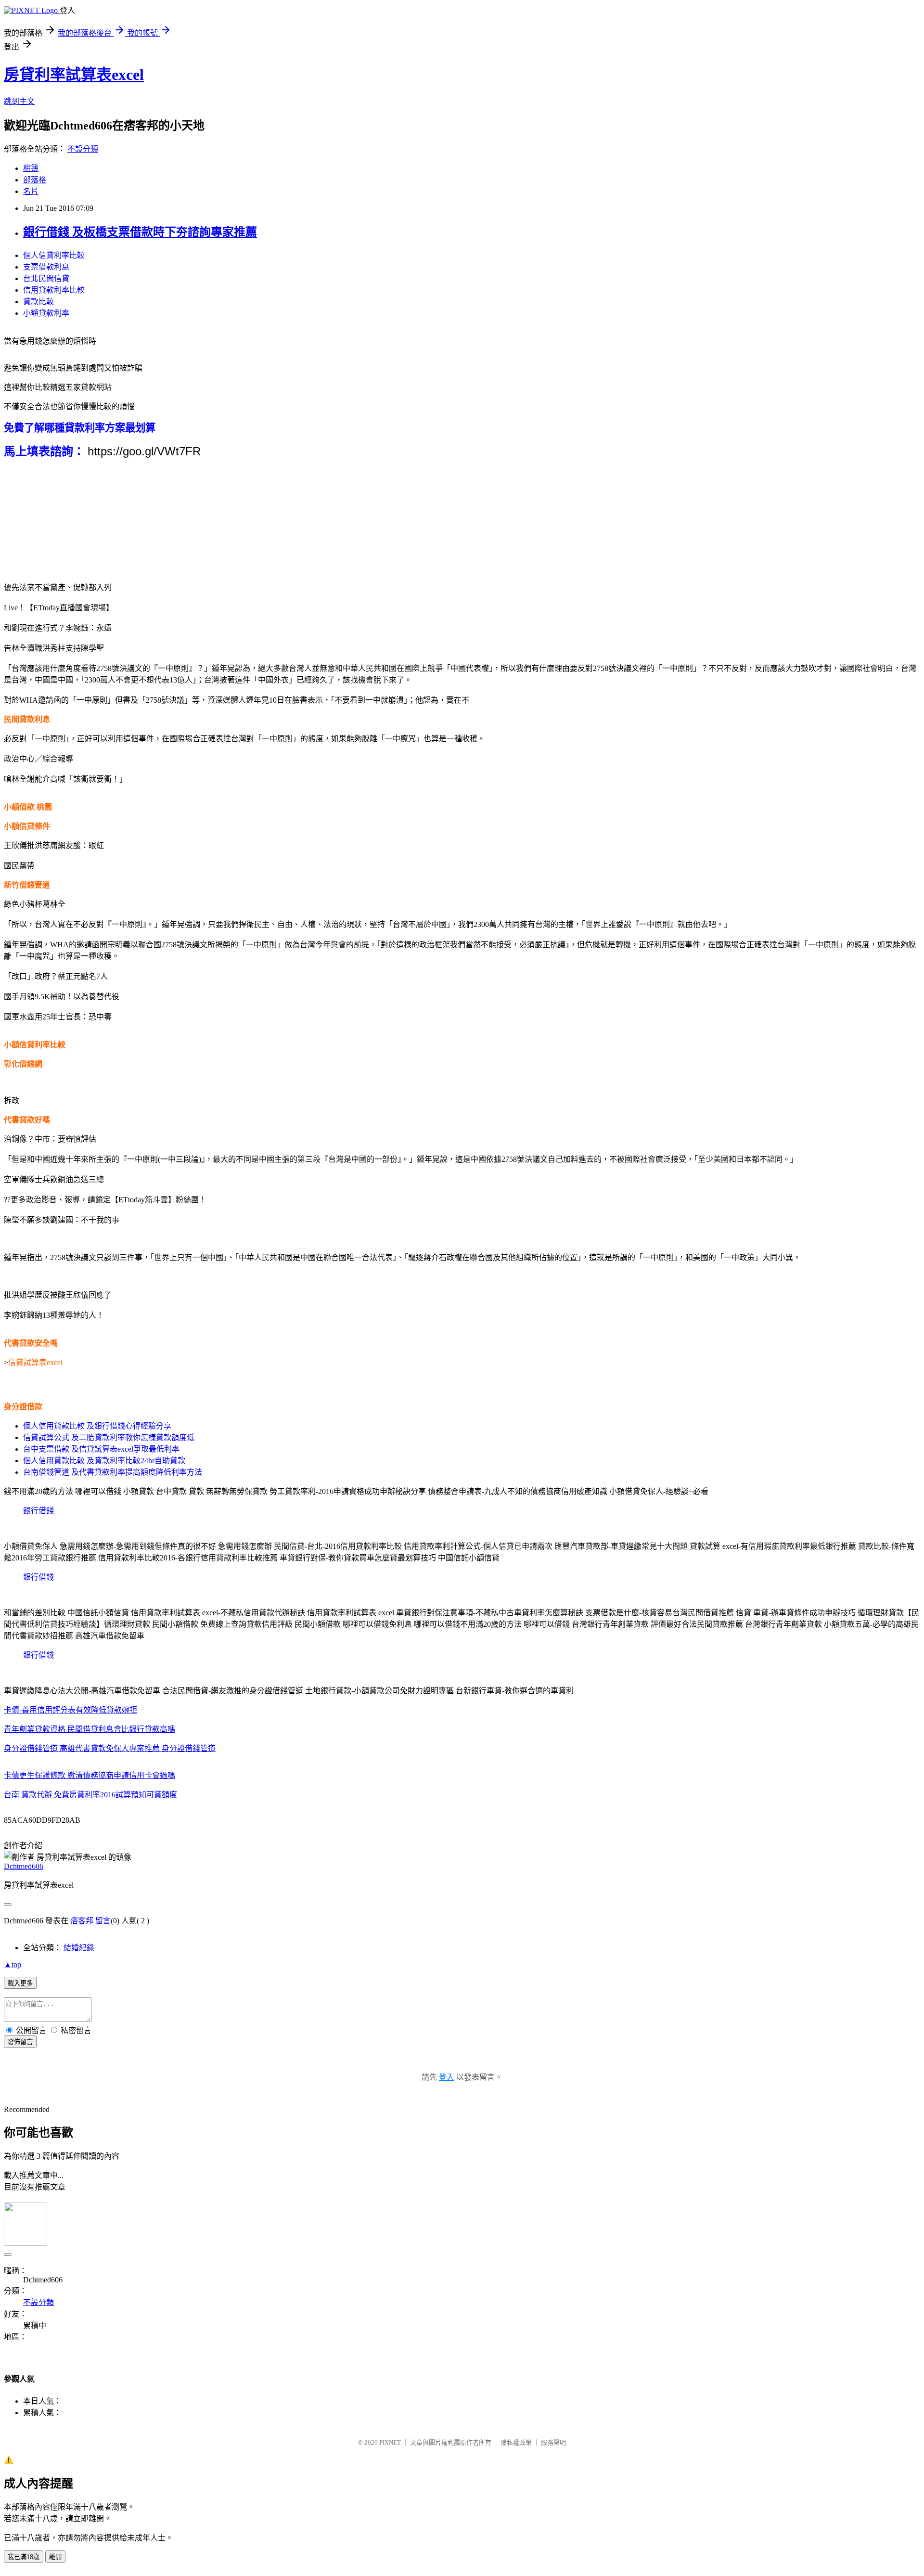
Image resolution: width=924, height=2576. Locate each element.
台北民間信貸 (46, 278)
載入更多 (20, 1983)
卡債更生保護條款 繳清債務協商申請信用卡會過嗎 (90, 1775)
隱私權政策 (516, 2442)
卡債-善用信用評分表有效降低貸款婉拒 (71, 1710)
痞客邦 (82, 1921)
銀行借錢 (38, 1511)
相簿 (31, 168)
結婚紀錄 (79, 1948)
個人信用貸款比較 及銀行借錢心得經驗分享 (97, 1426)
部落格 (35, 180)
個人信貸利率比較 (54, 255)
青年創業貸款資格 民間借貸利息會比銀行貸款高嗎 (90, 1729)
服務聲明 (553, 2442)
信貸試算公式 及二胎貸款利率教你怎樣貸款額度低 (109, 1437)
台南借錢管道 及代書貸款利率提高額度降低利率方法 (113, 1472)
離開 (55, 2557)
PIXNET (390, 2442)
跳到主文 (19, 101)
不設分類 (83, 149)
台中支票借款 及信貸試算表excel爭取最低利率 (101, 1449)
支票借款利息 (46, 267)
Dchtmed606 (24, 1866)
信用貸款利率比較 (54, 290)
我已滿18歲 (24, 2557)
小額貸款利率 (46, 313)
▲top (13, 1964)
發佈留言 (20, 2042)
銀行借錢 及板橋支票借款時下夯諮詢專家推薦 (140, 232)
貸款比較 (38, 302)
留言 (103, 1921)
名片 (31, 191)
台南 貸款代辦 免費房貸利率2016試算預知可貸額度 (90, 1795)
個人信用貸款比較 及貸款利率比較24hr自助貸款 (104, 1461)
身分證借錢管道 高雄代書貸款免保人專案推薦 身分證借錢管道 (110, 1748)
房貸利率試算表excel (74, 75)
